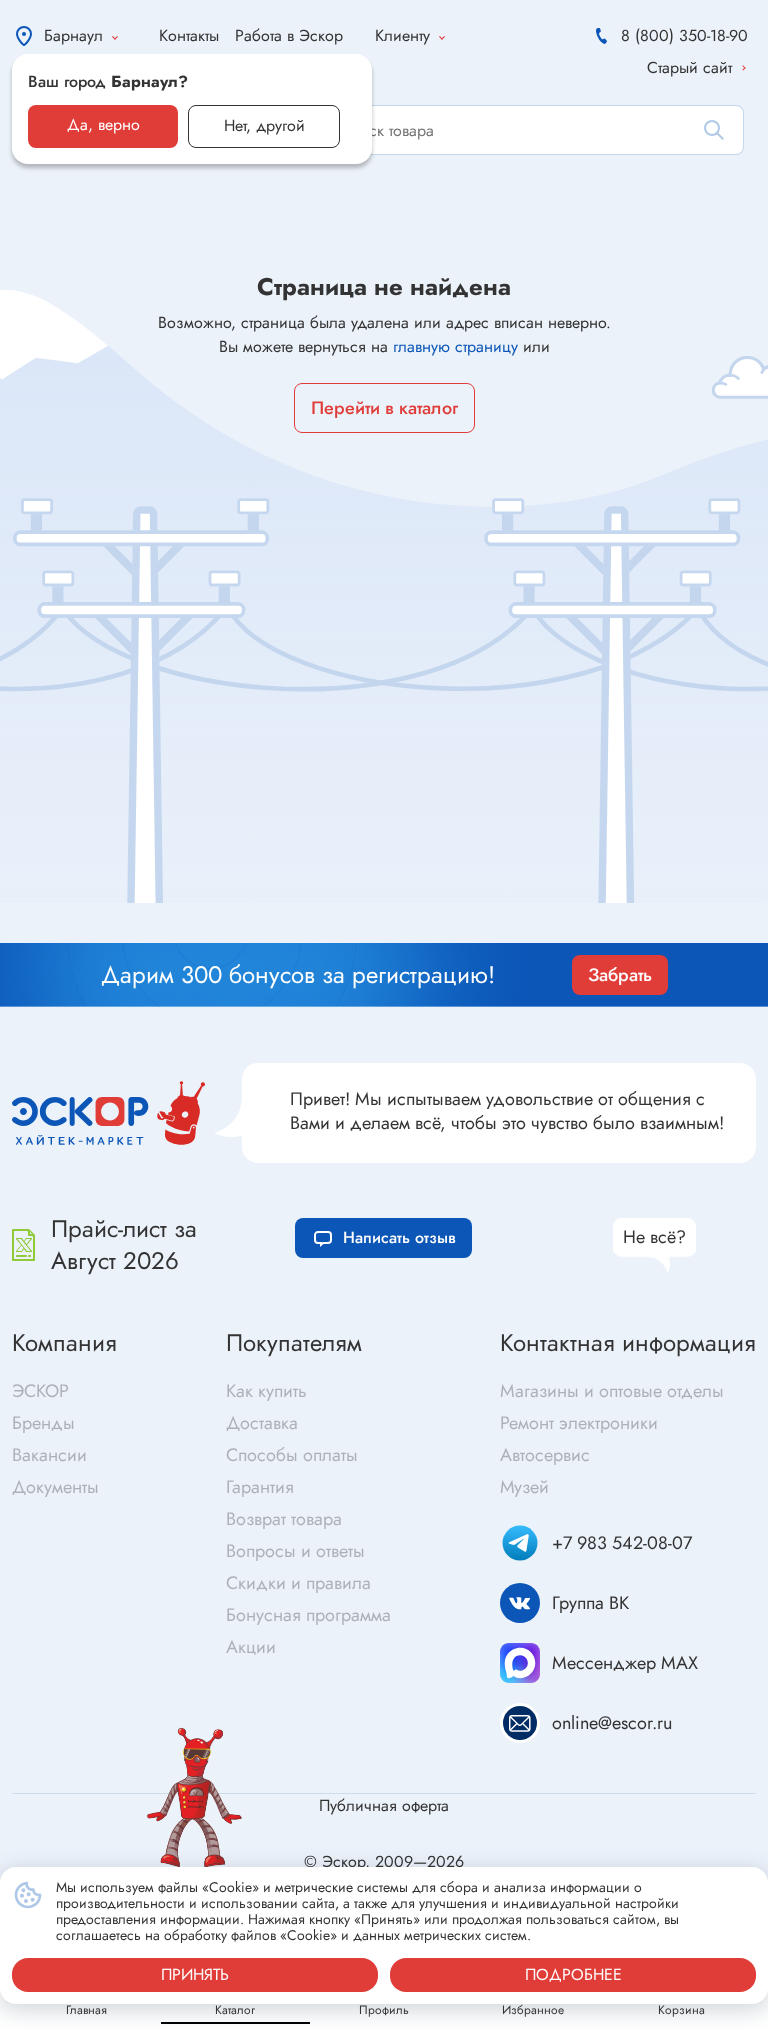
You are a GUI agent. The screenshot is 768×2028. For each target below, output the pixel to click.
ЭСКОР (40, 1391)
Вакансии (49, 1455)
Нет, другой (264, 125)
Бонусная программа (308, 1615)
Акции (251, 1647)
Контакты (189, 35)
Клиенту (402, 35)
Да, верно (103, 124)
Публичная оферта (384, 1805)
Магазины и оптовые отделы (612, 1391)
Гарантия (260, 1487)
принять (195, 1974)
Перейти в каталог (384, 408)
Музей (524, 1487)
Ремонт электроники (579, 1423)
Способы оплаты (292, 1455)
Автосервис (545, 1455)
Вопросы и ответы (295, 1551)
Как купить (266, 1391)
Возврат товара (284, 1519)
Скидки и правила (298, 1583)
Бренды (43, 1423)
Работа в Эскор (289, 35)
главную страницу (455, 346)
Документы (55, 1487)
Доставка (262, 1423)
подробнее (573, 1974)
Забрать (620, 975)
